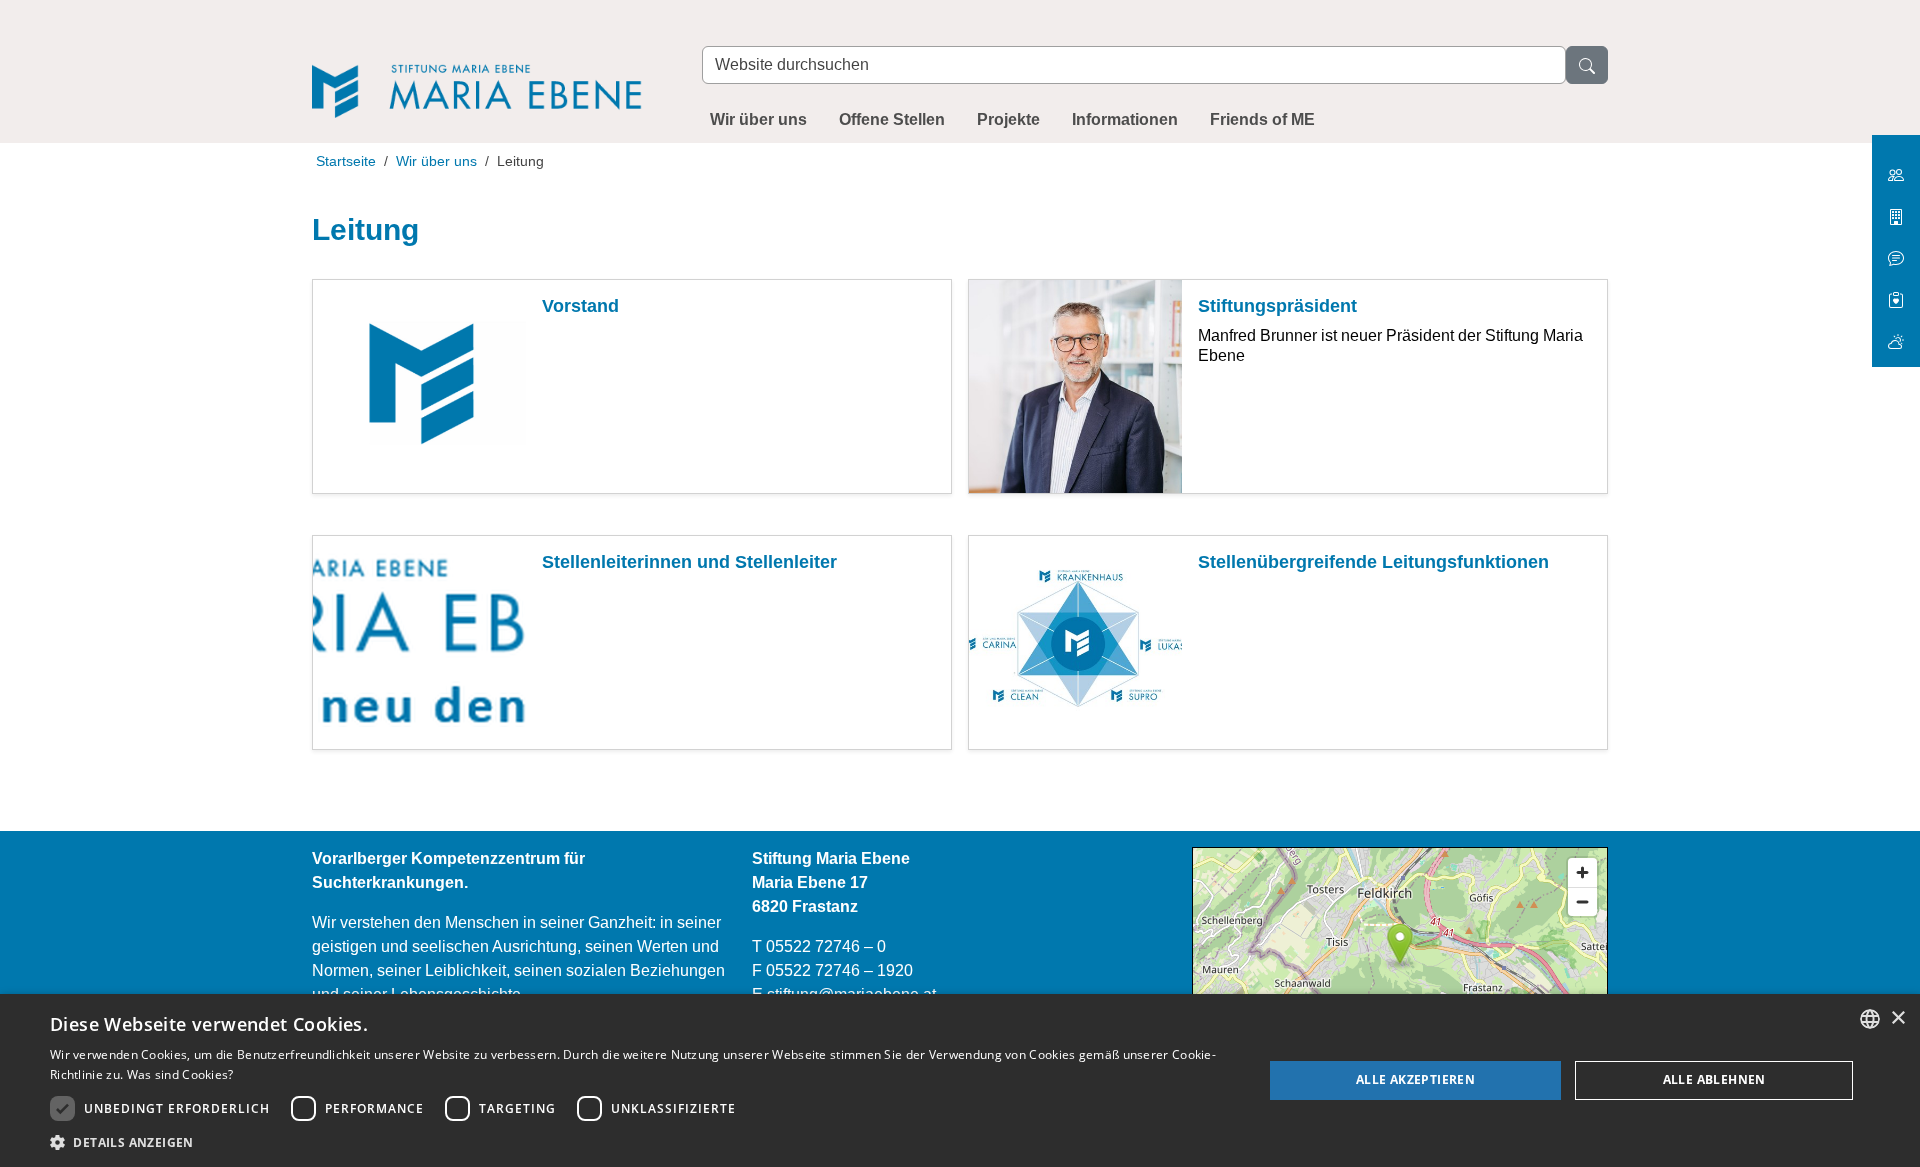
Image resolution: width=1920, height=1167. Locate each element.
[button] (638, 1142)
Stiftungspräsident (1277, 306)
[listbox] (1870, 1019)
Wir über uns (758, 119)
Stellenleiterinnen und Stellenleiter (689, 562)
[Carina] (1896, 333)
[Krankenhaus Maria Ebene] (1896, 209)
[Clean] (1896, 250)
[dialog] (960, 1080)
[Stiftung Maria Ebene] (487, 61)
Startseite (346, 161)
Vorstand (580, 306)
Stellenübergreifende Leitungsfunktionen (1373, 562)
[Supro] (1896, 292)
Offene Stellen (892, 119)
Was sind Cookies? (180, 1074)
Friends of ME (1262, 119)
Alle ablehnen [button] (1714, 1079)
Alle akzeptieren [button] (1415, 1079)
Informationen (1125, 119)
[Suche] (1587, 65)
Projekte (1008, 119)
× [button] (1897, 1018)
